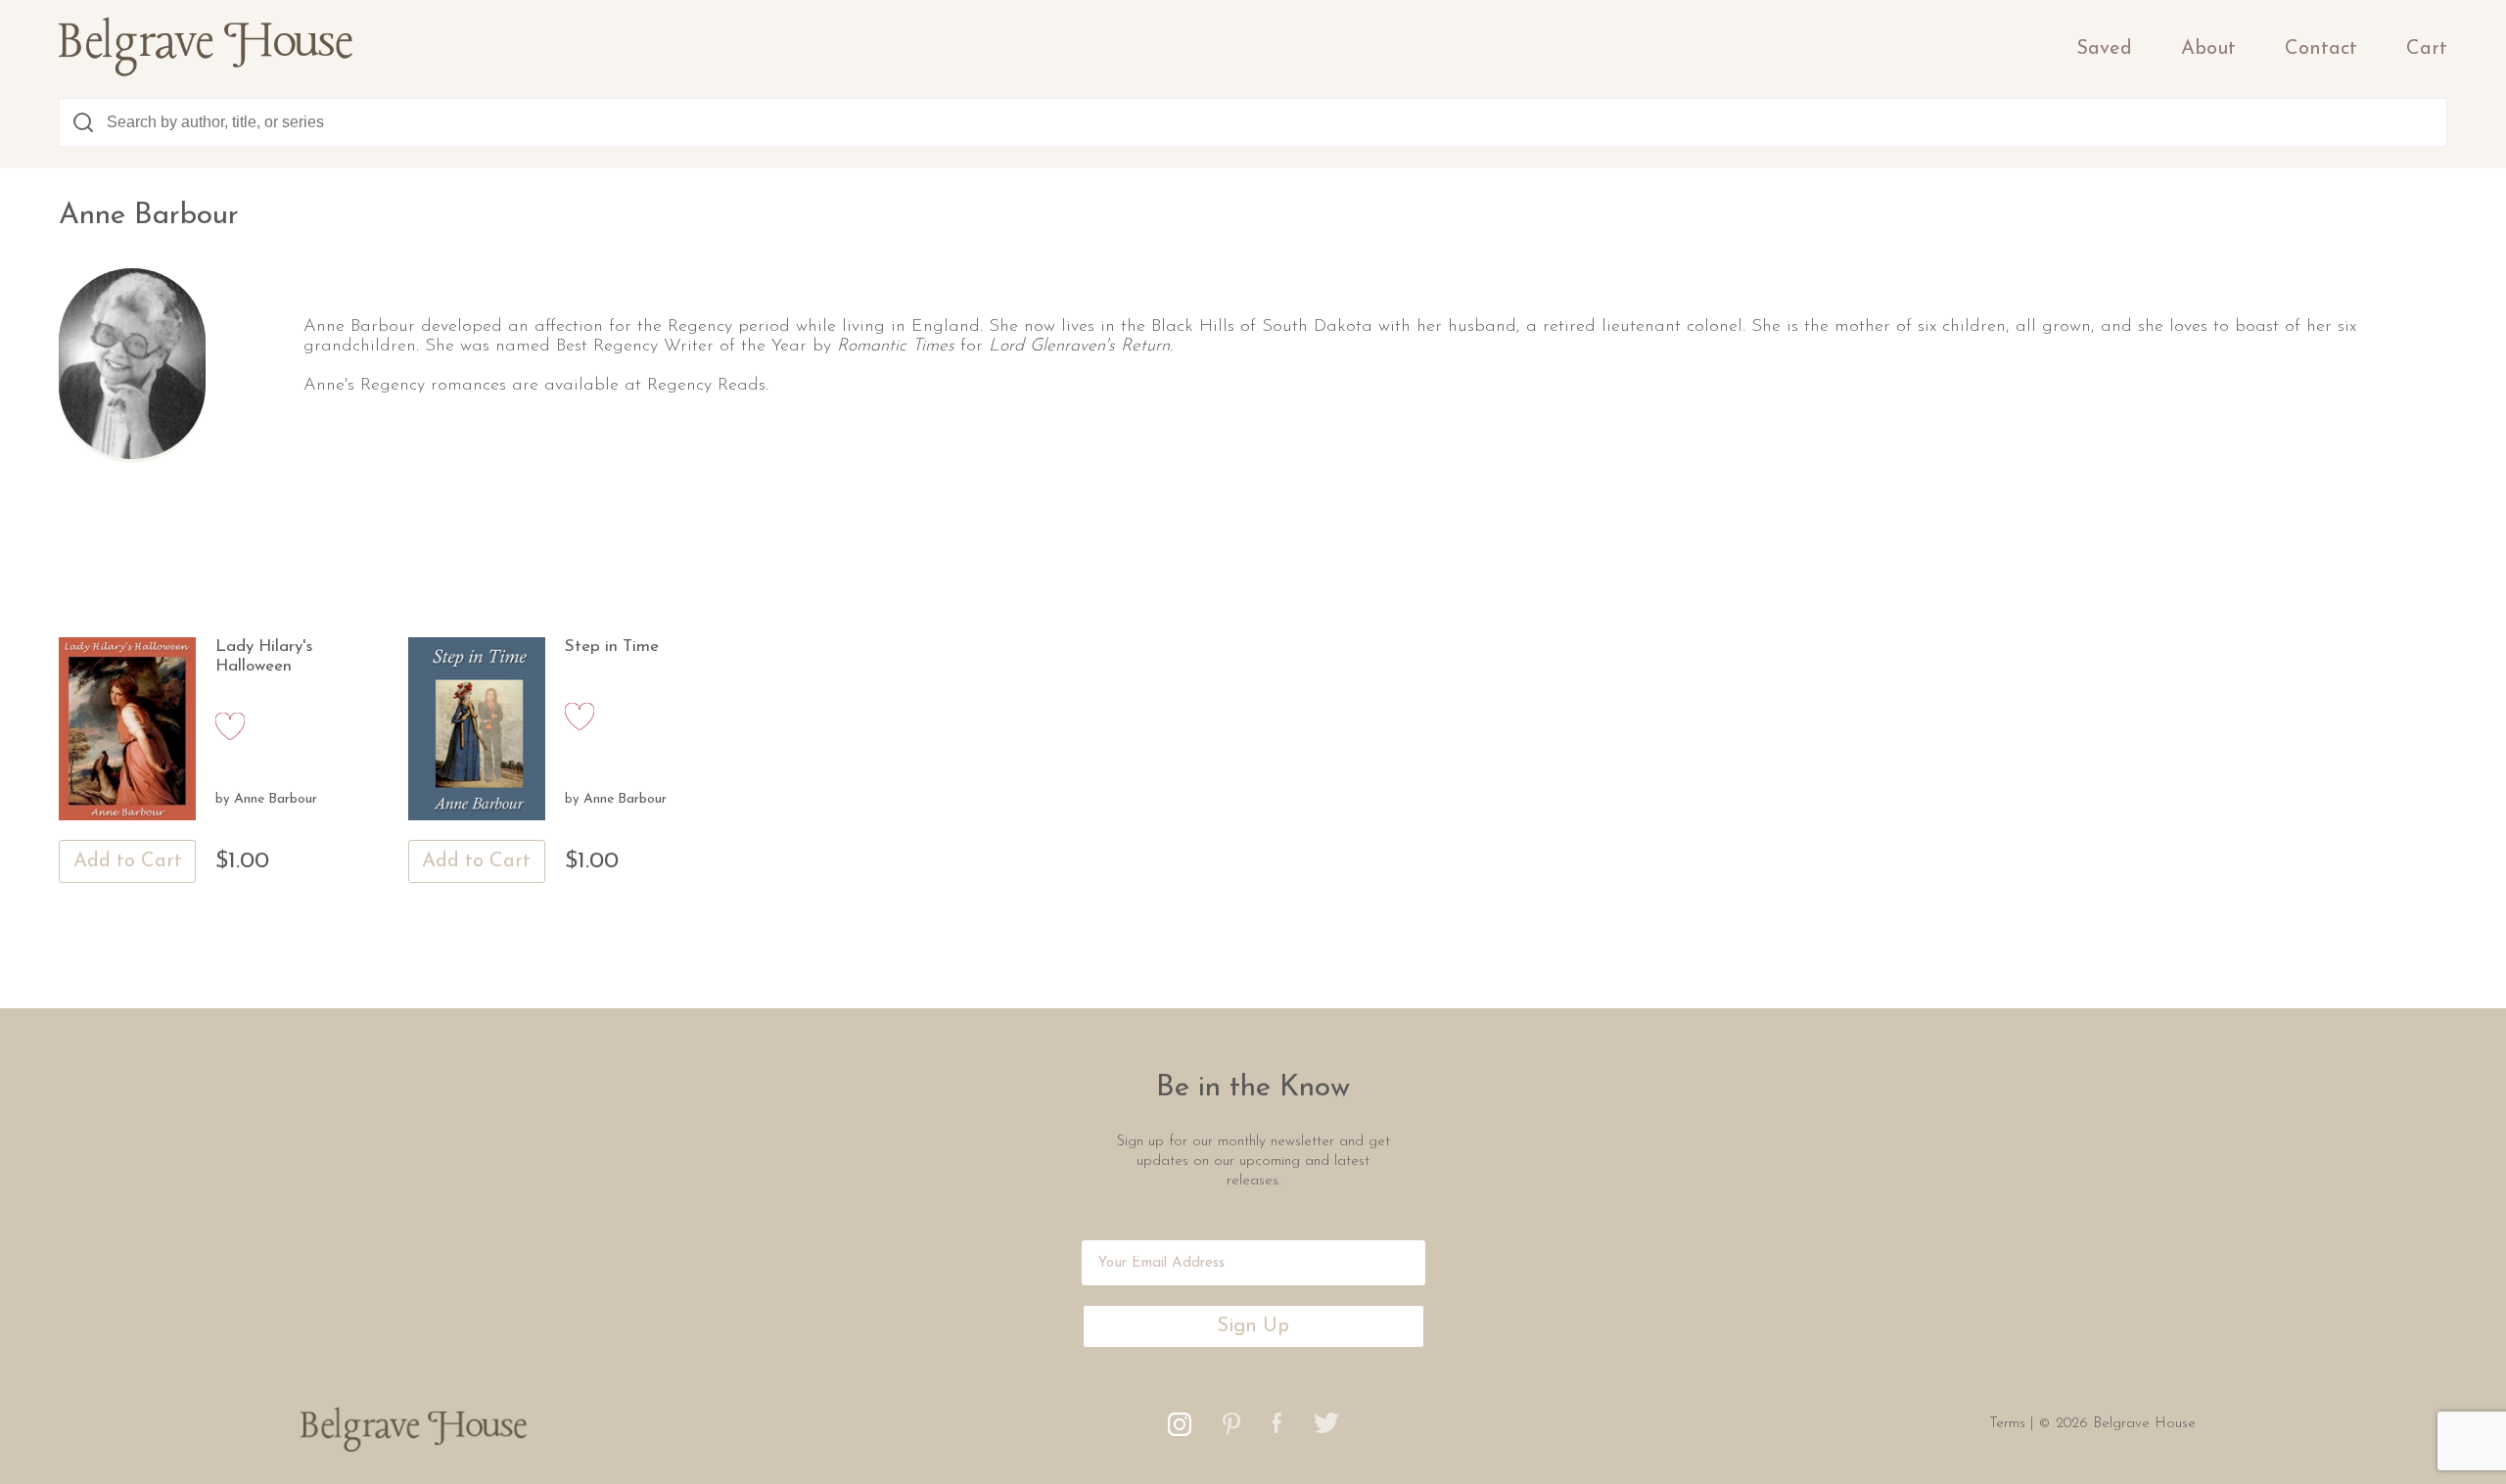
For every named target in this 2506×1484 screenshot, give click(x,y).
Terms (2010, 1424)
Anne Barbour (276, 799)
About (2208, 49)
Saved (2104, 49)
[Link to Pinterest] (1231, 1430)
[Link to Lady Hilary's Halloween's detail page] (127, 730)
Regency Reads (706, 386)
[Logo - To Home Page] (206, 72)
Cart (2427, 49)
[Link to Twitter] (1326, 1428)
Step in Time (612, 647)
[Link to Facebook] (1277, 1428)
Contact (2321, 49)
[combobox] (1253, 122)
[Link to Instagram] (1180, 1431)
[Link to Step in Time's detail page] (477, 730)
